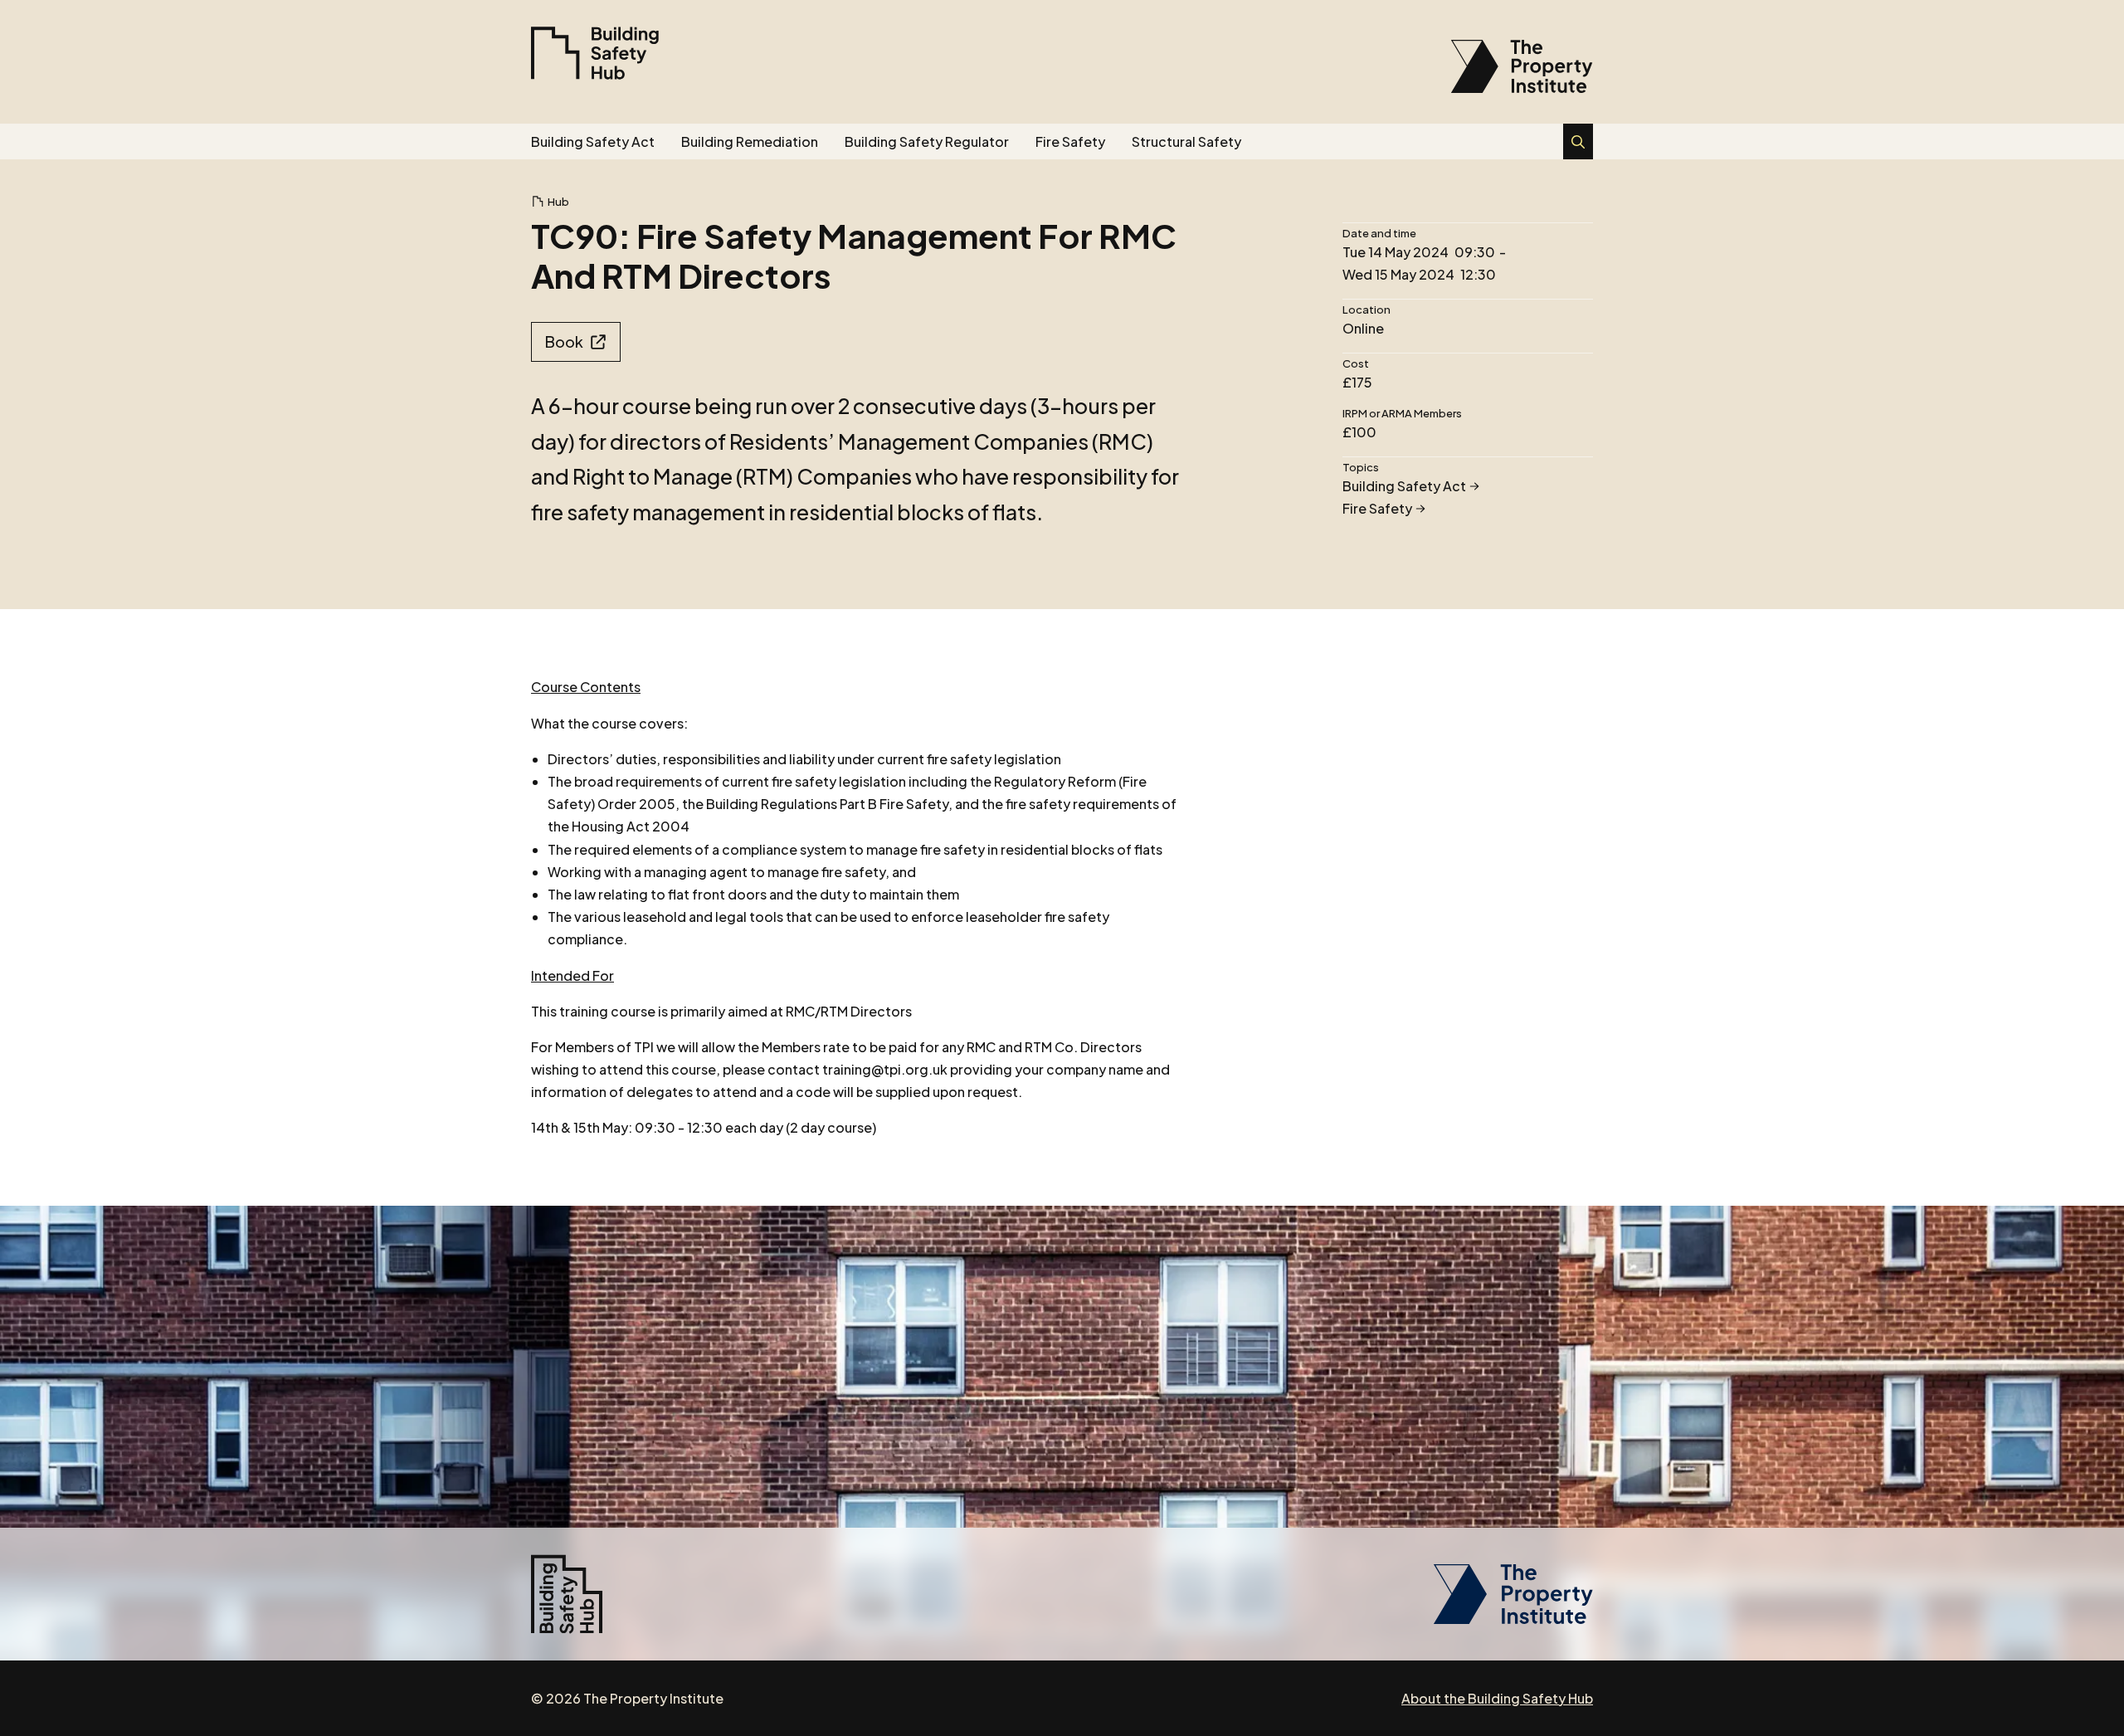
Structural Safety (1186, 141)
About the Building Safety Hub (1497, 1698)
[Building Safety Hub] (595, 53)
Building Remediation (750, 141)
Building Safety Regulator (927, 141)
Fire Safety (1070, 141)
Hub (558, 202)
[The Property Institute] (1513, 1619)
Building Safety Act (593, 141)
